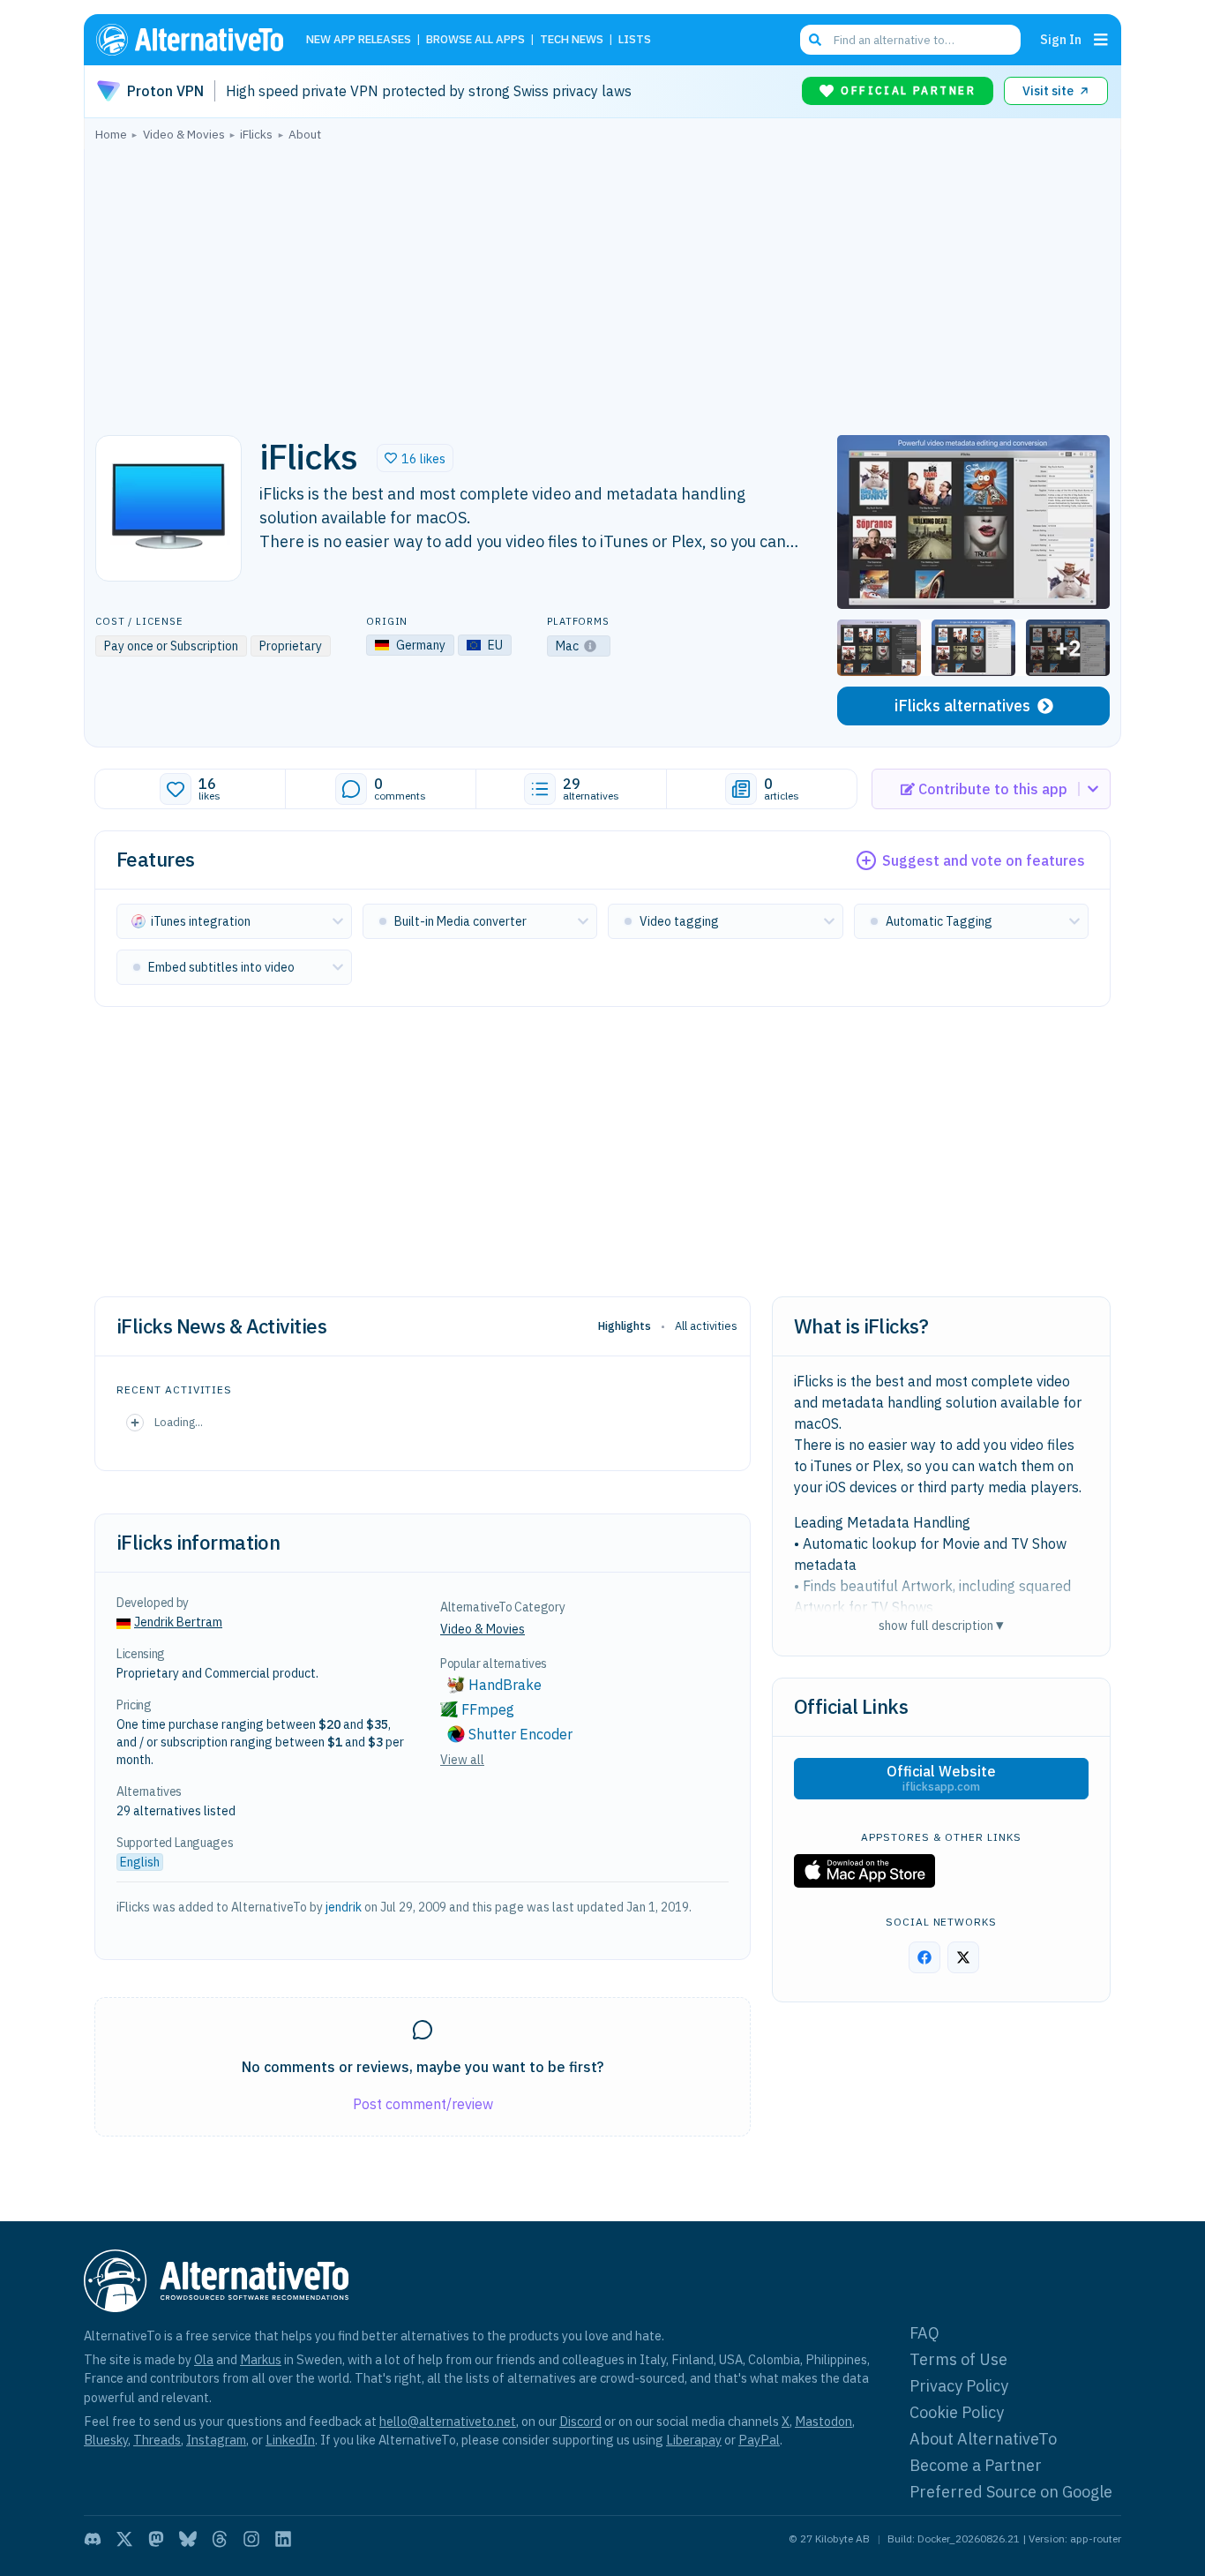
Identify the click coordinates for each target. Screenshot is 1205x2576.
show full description (941, 1625)
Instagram (216, 2440)
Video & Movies (483, 1629)
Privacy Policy (959, 2386)
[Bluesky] (188, 2539)
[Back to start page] (198, 40)
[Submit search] (815, 40)
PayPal (759, 2440)
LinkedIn (290, 2440)
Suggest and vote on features (984, 860)
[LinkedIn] (283, 2539)
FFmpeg (488, 1709)
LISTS (635, 40)
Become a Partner (976, 2465)
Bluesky (106, 2440)
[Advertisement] (602, 283)
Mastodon (823, 2421)
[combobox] (910, 40)
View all (462, 1760)
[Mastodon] (156, 2539)
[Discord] (93, 2539)
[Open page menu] (1101, 40)
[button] (415, 458)
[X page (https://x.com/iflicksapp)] (963, 1957)
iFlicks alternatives (962, 706)
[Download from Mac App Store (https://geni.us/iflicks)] (864, 1871)
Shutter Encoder (520, 1734)
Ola (204, 2359)
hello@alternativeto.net (448, 2421)
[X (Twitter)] (124, 2539)
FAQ (924, 2333)
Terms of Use (958, 2359)
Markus (261, 2359)
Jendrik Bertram (178, 1622)
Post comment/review (423, 2104)
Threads (157, 2440)
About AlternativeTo (983, 2439)
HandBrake (505, 1685)
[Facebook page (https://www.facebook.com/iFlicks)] (924, 1957)
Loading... (179, 1422)
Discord (580, 2421)
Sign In (1061, 39)
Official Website (941, 1778)
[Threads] (220, 2539)
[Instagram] (251, 2539)
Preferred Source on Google (1011, 2492)
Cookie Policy (957, 2412)
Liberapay (694, 2440)
